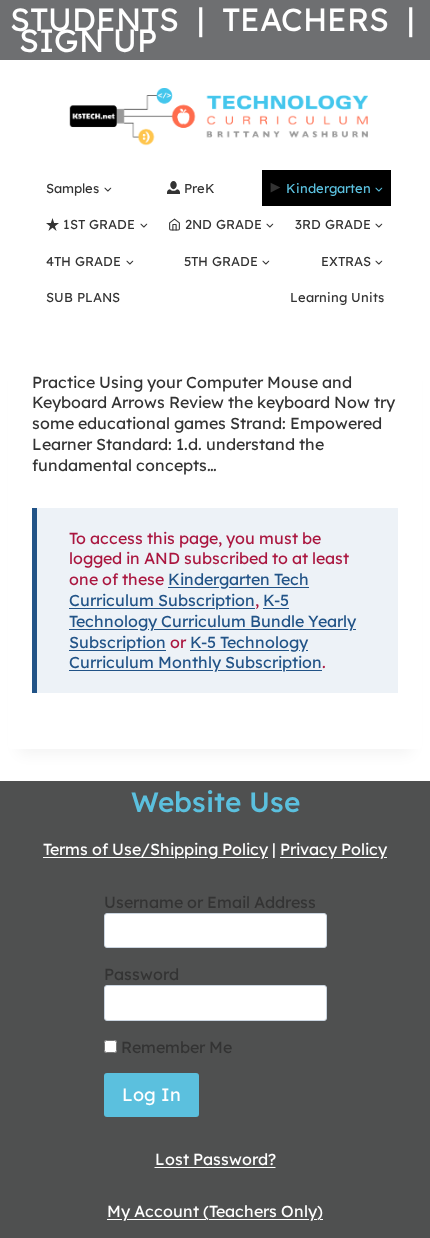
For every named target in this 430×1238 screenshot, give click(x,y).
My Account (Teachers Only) (215, 1211)
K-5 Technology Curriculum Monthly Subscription (195, 652)
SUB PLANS (83, 297)
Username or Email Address (210, 902)
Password (141, 974)
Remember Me (174, 1047)
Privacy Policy (333, 849)
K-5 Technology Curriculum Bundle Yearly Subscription (212, 621)
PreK (199, 188)
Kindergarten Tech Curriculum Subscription (189, 589)
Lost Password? (215, 1159)
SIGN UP (88, 40)
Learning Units (337, 297)
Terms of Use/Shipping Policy (155, 849)
